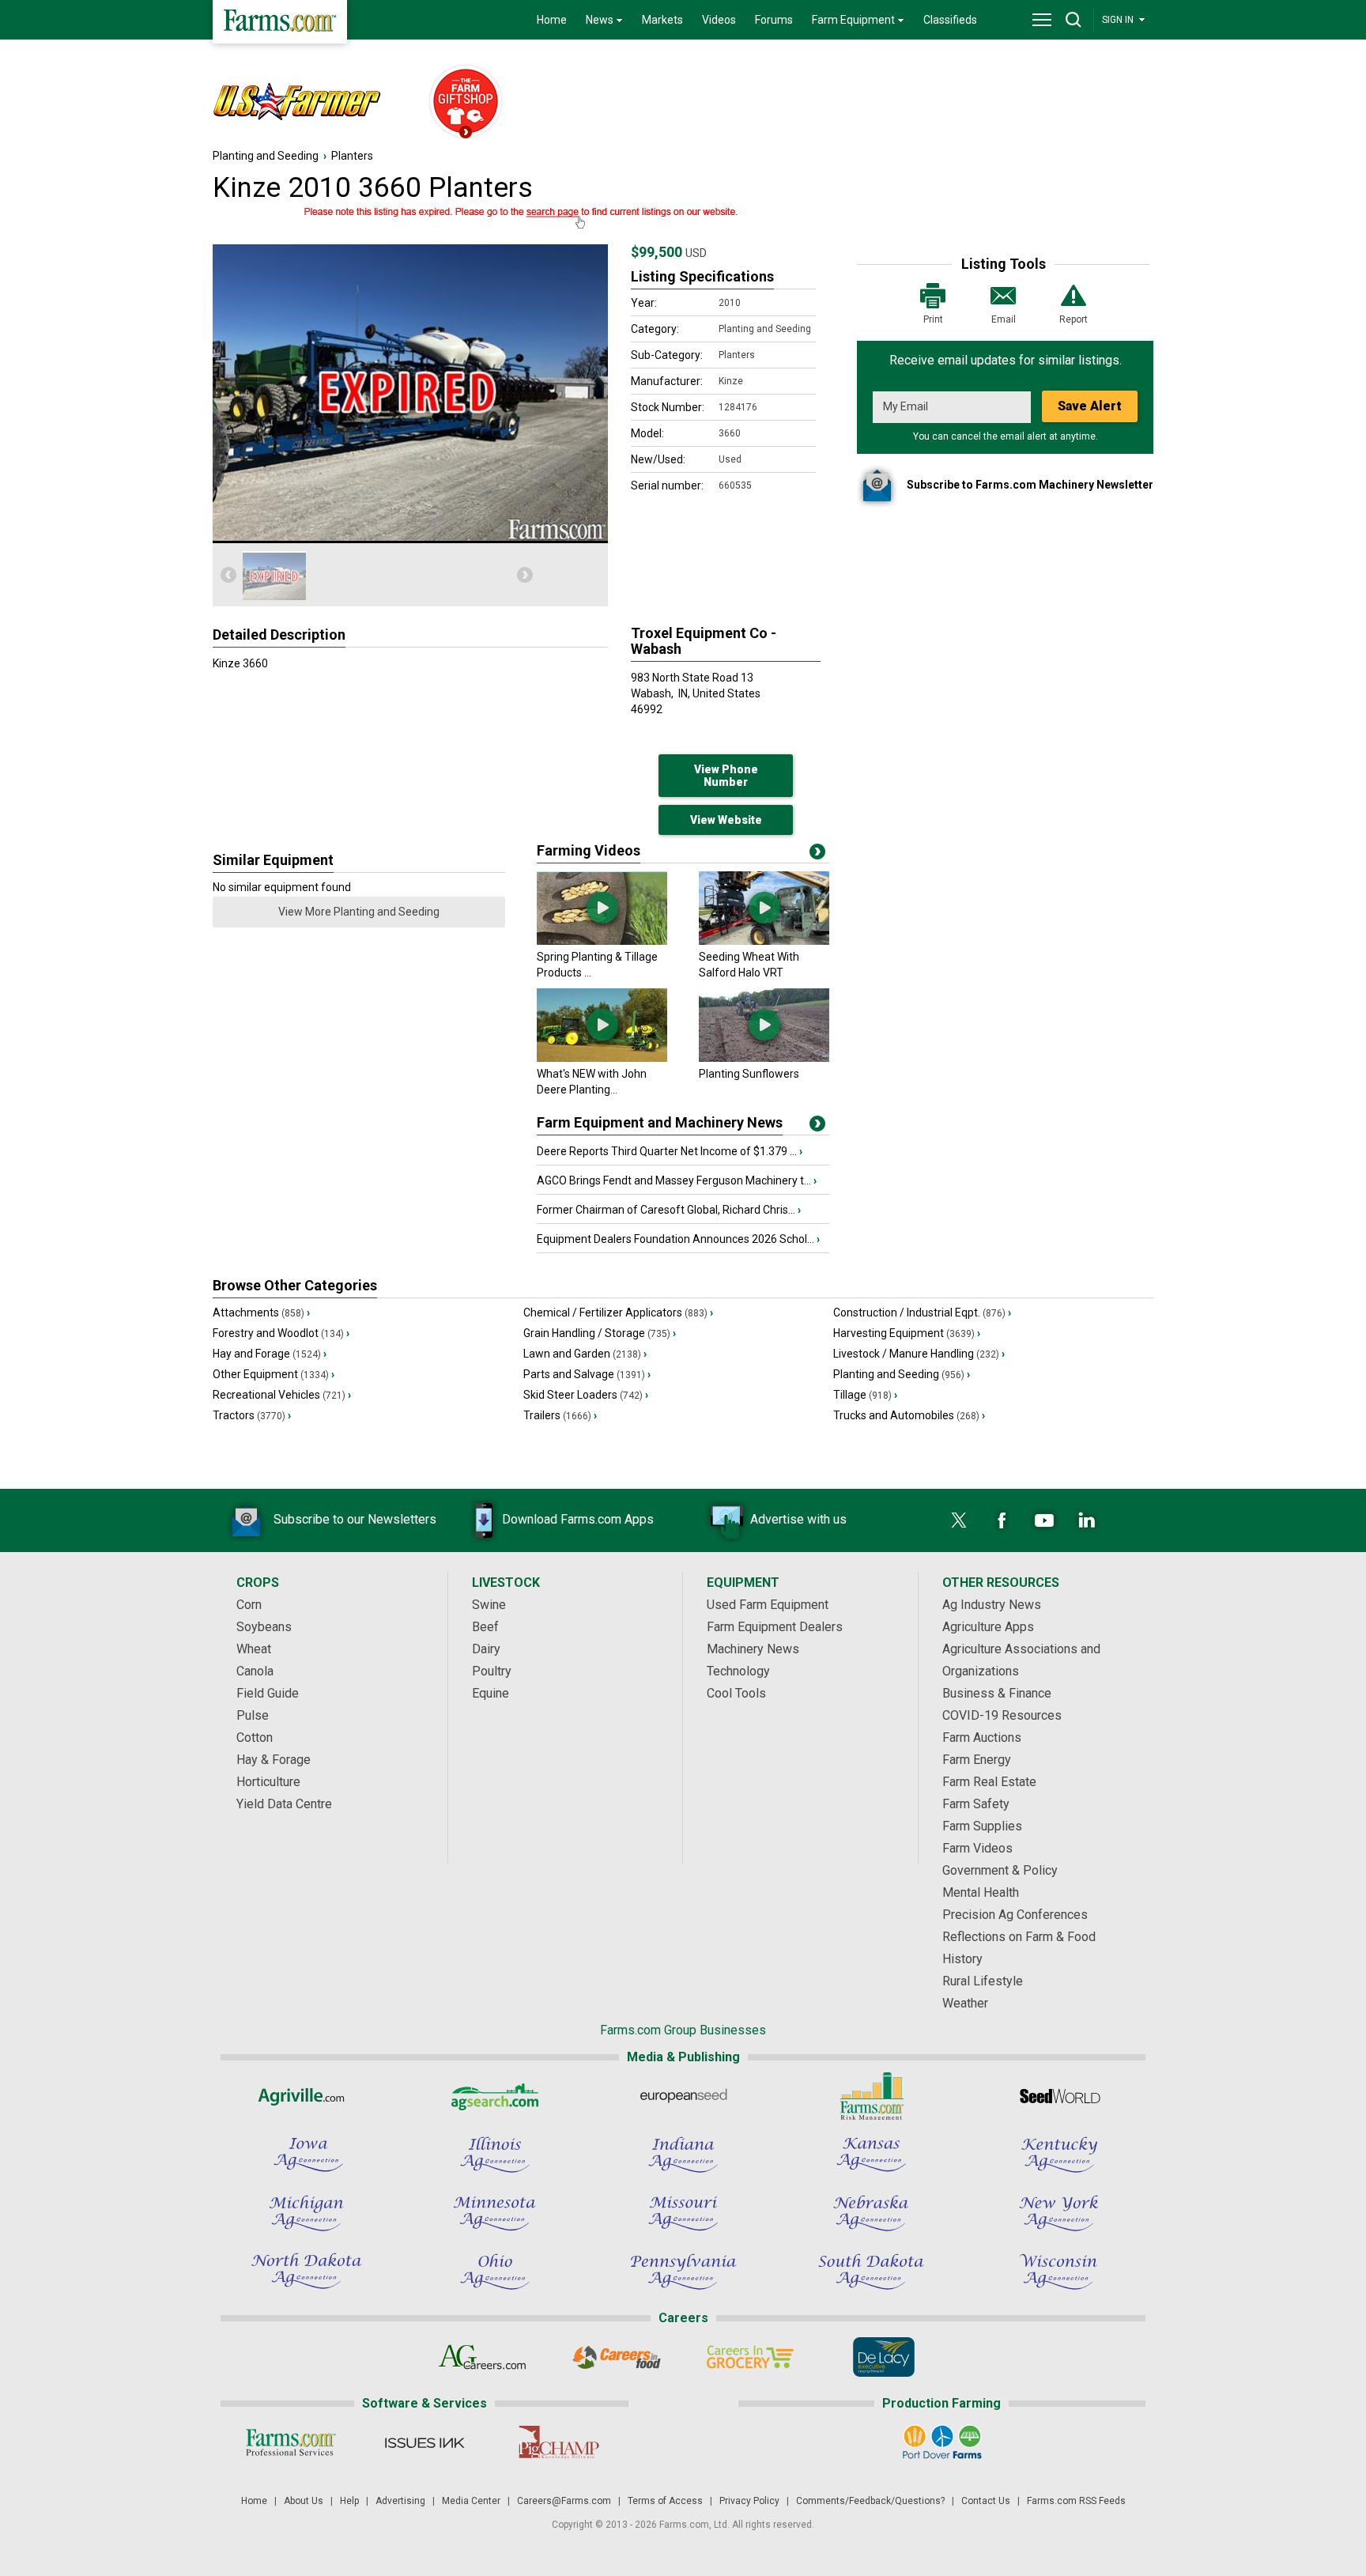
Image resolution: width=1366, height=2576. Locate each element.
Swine (489, 1605)
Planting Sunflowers (749, 1074)
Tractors (252, 1415)
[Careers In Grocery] (750, 2357)
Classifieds (950, 20)
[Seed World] (1059, 2096)
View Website (726, 820)
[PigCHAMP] (558, 2442)
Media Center (471, 2501)
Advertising (400, 2501)
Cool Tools (736, 1693)
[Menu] (1042, 20)
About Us (304, 2501)
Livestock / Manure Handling (919, 1354)
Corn (249, 1605)
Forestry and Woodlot (281, 1333)
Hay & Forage (274, 1760)
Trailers (560, 1415)
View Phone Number (726, 776)
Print (933, 319)
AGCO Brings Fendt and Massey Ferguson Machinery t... (677, 1180)
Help (349, 2501)
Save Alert (1090, 406)
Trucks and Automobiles (909, 1415)
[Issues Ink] (424, 2442)
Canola (255, 1671)
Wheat (254, 1649)
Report (1074, 319)
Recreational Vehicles (282, 1395)
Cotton (255, 1737)
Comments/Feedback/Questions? (870, 2501)
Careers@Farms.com (564, 2501)
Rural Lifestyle (983, 1981)
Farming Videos (589, 850)
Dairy (486, 1649)
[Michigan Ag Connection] (307, 2213)
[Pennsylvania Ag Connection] (683, 2272)
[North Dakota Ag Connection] (307, 2272)
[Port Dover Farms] (942, 2442)
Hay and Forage (270, 1354)
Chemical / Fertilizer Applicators (618, 1313)
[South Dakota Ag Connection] (871, 2272)
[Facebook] (1002, 1520)
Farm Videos (977, 1848)
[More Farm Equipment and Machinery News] (817, 1127)
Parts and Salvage (587, 1374)
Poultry (492, 1671)
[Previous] (228, 575)
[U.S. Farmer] (312, 103)
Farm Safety (976, 1804)
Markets (662, 20)
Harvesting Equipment (907, 1333)
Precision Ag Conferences (1015, 1915)
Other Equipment (274, 1374)
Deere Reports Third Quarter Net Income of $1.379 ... (670, 1151)
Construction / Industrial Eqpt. (922, 1313)
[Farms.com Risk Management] (871, 2096)
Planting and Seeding (266, 156)
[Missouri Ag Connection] (683, 2213)
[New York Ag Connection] (1059, 2213)
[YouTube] (1044, 1520)
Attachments (261, 1313)
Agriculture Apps (988, 1627)
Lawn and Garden (585, 1354)
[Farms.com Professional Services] (291, 2442)
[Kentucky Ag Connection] (1059, 2155)
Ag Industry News (992, 1605)
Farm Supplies (982, 1826)
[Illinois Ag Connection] (495, 2155)
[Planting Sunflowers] (764, 1058)
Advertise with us (798, 1519)
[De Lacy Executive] (883, 2357)
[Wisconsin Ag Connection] (1059, 2272)
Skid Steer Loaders (586, 1395)
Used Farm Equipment (768, 1605)
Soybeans (264, 1627)
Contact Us (986, 2501)
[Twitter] (959, 1520)
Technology (738, 1671)
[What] (602, 1058)
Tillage (865, 1395)
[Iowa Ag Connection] (307, 2155)
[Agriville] (307, 2096)
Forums (774, 20)
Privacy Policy (749, 2501)
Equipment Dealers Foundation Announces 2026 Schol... (678, 1239)
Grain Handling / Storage (600, 1333)
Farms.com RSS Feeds (1076, 2501)
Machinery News (753, 1649)
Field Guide (268, 1693)
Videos (719, 20)
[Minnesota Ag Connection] (495, 2213)
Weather (965, 2003)
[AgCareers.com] (483, 2357)
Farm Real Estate (989, 1782)
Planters (352, 156)
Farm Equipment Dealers (775, 1627)
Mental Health (981, 1892)
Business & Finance (997, 1693)
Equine (491, 1693)
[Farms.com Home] (280, 22)
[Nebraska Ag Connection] (871, 2213)
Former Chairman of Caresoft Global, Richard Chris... (669, 1210)
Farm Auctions (982, 1737)
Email (1004, 319)
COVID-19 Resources (1002, 1715)
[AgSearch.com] (495, 2096)
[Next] (525, 575)
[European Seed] (683, 2096)
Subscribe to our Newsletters (355, 1519)
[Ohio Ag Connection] (495, 2272)
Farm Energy (977, 1760)
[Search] (1074, 20)
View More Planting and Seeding (359, 912)
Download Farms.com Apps (578, 1519)
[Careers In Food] (616, 2357)
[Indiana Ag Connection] (683, 2155)
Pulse (253, 1715)
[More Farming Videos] (817, 855)
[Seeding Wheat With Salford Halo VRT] (764, 941)
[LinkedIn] (1087, 1520)
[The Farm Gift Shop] (458, 103)
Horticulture (268, 1782)
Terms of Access (665, 2501)
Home (552, 20)
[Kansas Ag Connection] (871, 2155)
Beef (485, 1627)
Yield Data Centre (284, 1804)
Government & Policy (1000, 1870)
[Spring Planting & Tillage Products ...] (602, 941)
